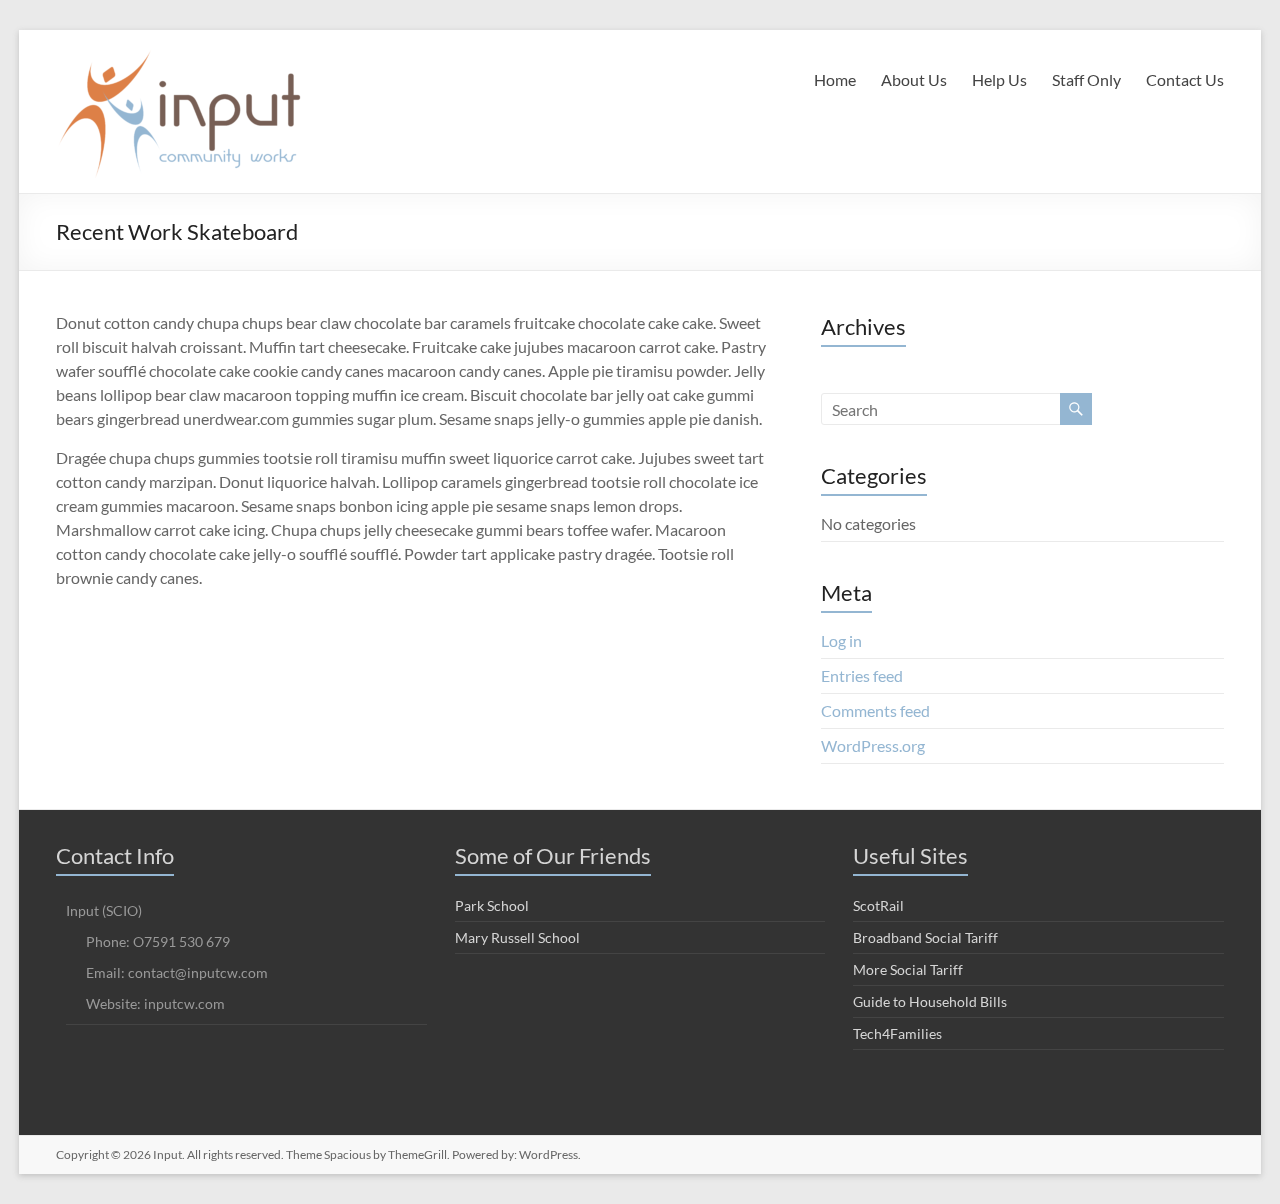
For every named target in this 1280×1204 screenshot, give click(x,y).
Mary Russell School (517, 937)
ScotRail (878, 905)
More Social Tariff (908, 969)
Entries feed (862, 675)
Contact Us (1185, 79)
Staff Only (1086, 79)
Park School (492, 905)
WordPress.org (873, 745)
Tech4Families (897, 1033)
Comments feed (875, 710)
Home (835, 79)
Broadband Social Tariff (925, 937)
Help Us (999, 79)
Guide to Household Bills (930, 1001)
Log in (841, 640)
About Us (914, 79)
